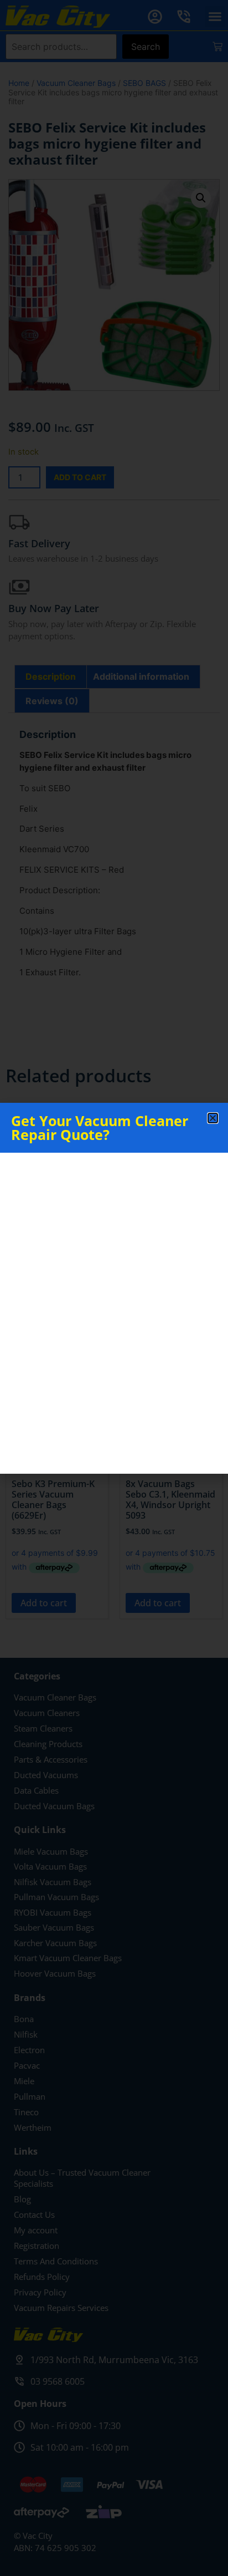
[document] (114, 1288)
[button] (213, 1118)
